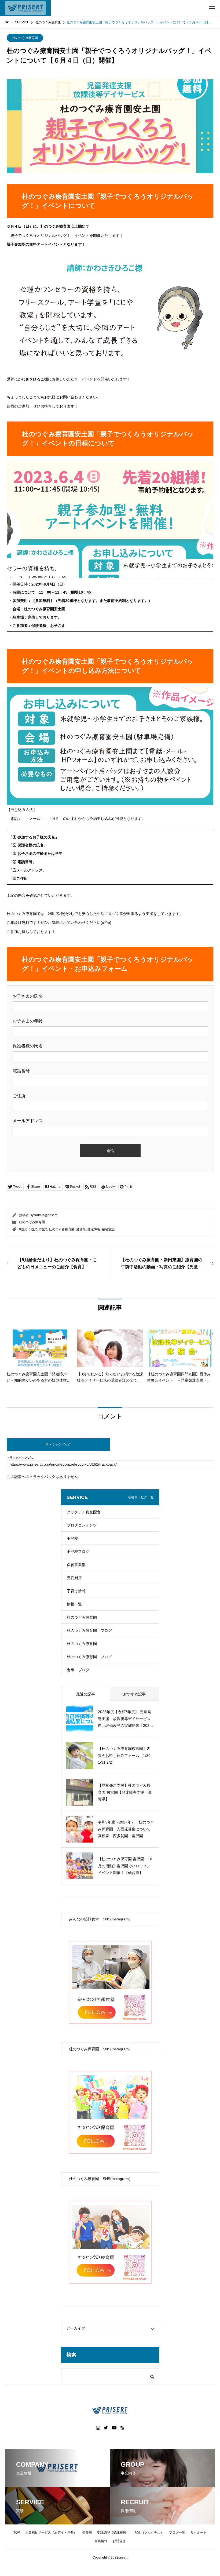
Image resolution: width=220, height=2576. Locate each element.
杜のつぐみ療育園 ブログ (89, 1657)
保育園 (87, 2533)
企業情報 (101, 2541)
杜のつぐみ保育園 (82, 1617)
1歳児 (33, 1229)
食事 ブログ (78, 1670)
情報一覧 (74, 1604)
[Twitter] (106, 2428)
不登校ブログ (78, 1552)
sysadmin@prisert (43, 1215)
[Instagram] (98, 2428)
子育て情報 (76, 1591)
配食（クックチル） (149, 2533)
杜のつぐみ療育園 (25, 38)
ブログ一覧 (177, 2533)
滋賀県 (81, 1229)
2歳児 (43, 1229)
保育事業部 (76, 1565)
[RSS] (122, 2428)
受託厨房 (74, 1578)
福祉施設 (108, 1229)
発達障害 (94, 1229)
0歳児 (23, 1229)
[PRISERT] (25, 8)
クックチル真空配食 (84, 1512)
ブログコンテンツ (82, 1525)
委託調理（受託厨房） (113, 2533)
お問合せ (119, 2541)
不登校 (72, 1538)
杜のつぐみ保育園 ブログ (89, 1630)
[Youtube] (114, 2428)
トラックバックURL (20, 1458)
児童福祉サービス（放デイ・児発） (51, 2533)
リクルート (199, 2533)
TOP (17, 2533)
